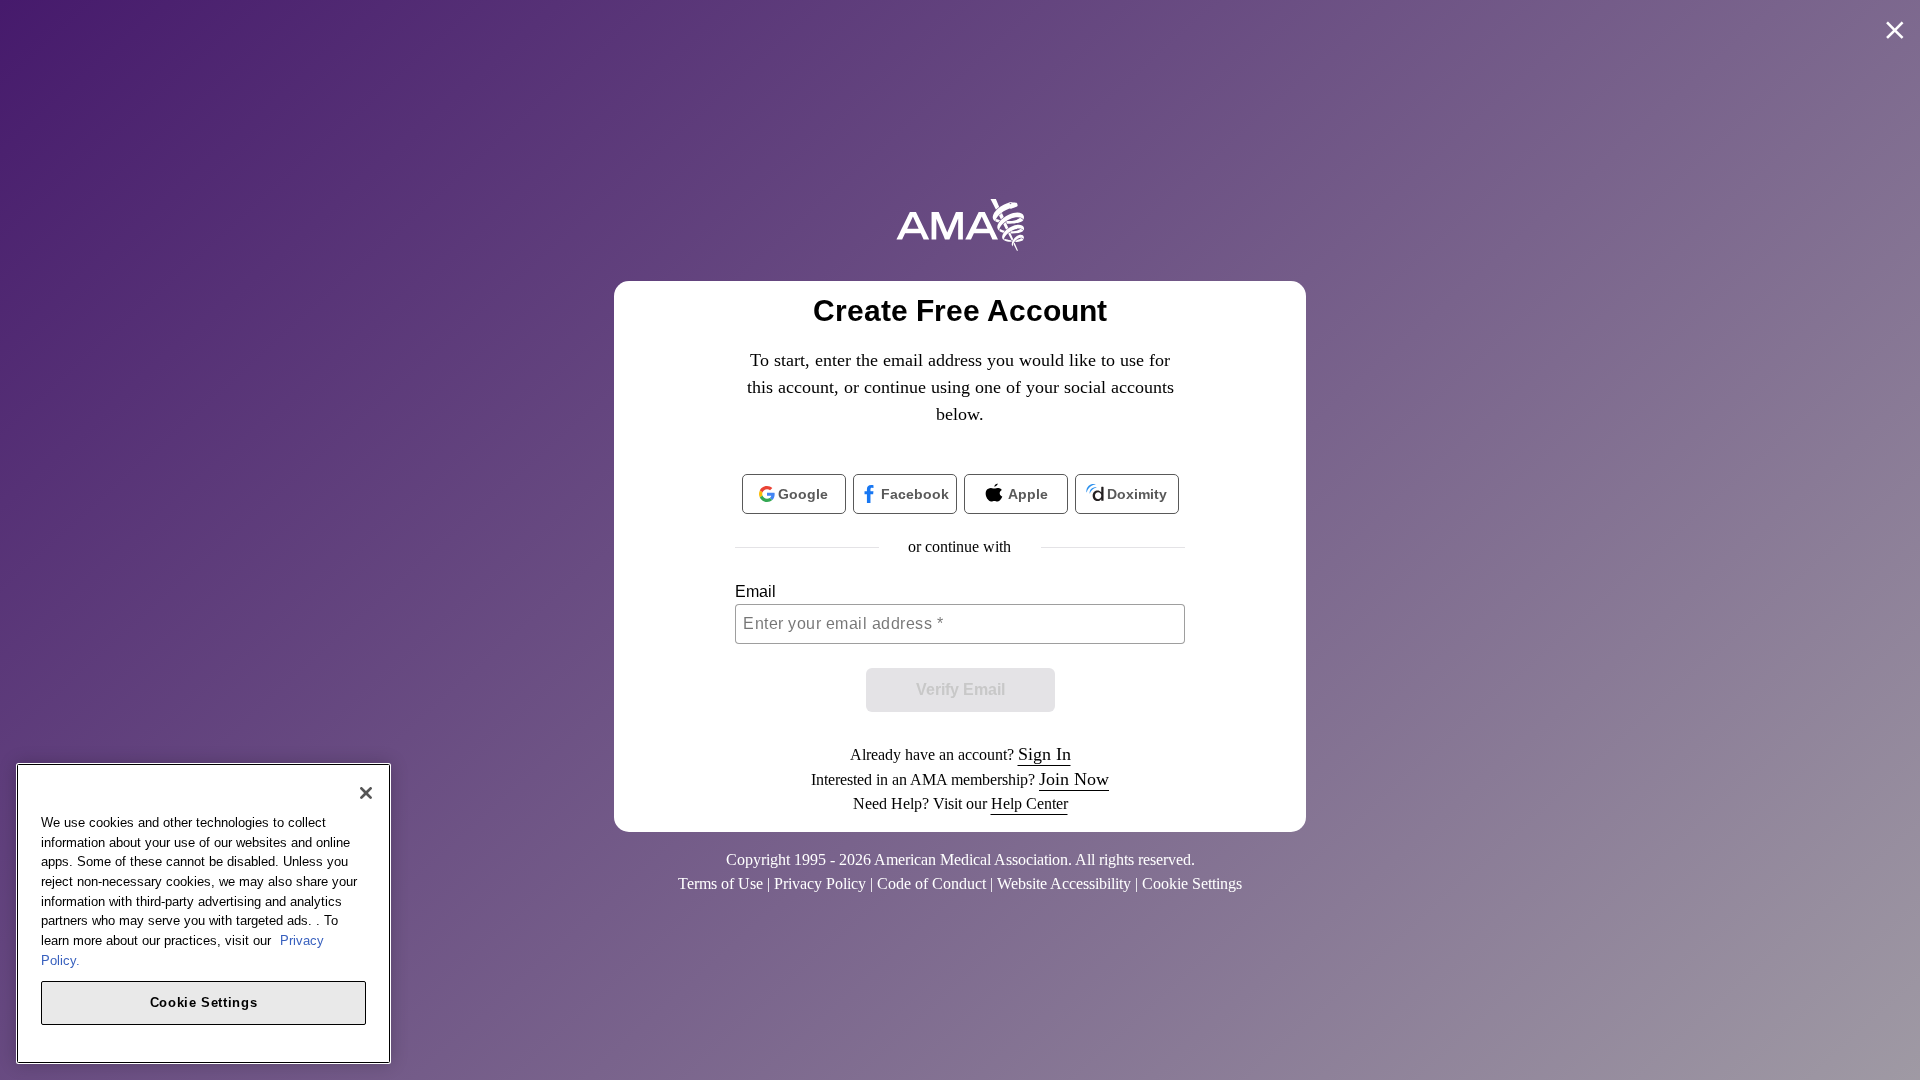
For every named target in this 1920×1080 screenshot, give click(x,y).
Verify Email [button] (960, 689)
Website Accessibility (1064, 883)
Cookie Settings (204, 1001)
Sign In (1044, 754)
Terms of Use (720, 883)
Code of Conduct (931, 883)
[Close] (366, 793)
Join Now (1074, 779)
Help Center (1029, 803)
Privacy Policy (820, 883)
